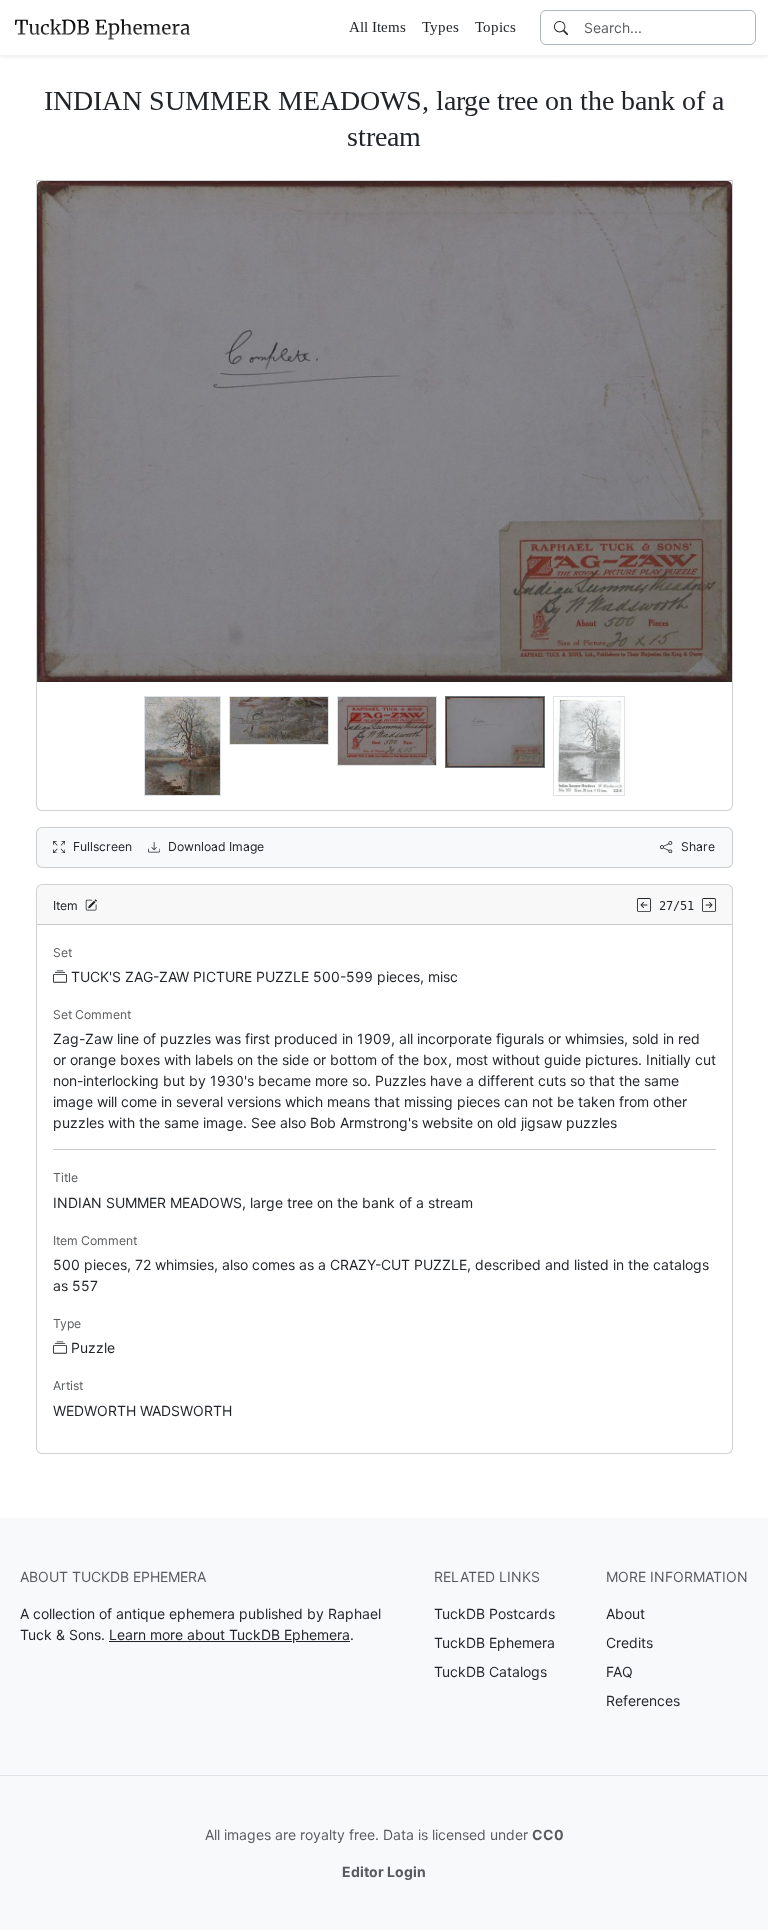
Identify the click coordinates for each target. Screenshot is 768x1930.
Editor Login (384, 1871)
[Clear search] (742, 27)
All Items (377, 27)
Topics (495, 27)
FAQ (619, 1671)
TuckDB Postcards (494, 1613)
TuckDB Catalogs (490, 1671)
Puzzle (93, 1347)
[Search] (561, 27)
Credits (629, 1642)
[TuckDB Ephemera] (102, 27)
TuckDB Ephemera (494, 1642)
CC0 (548, 1834)
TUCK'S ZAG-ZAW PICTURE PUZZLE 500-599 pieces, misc (264, 976)
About (625, 1613)
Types (440, 27)
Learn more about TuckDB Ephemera (229, 1634)
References (643, 1700)
